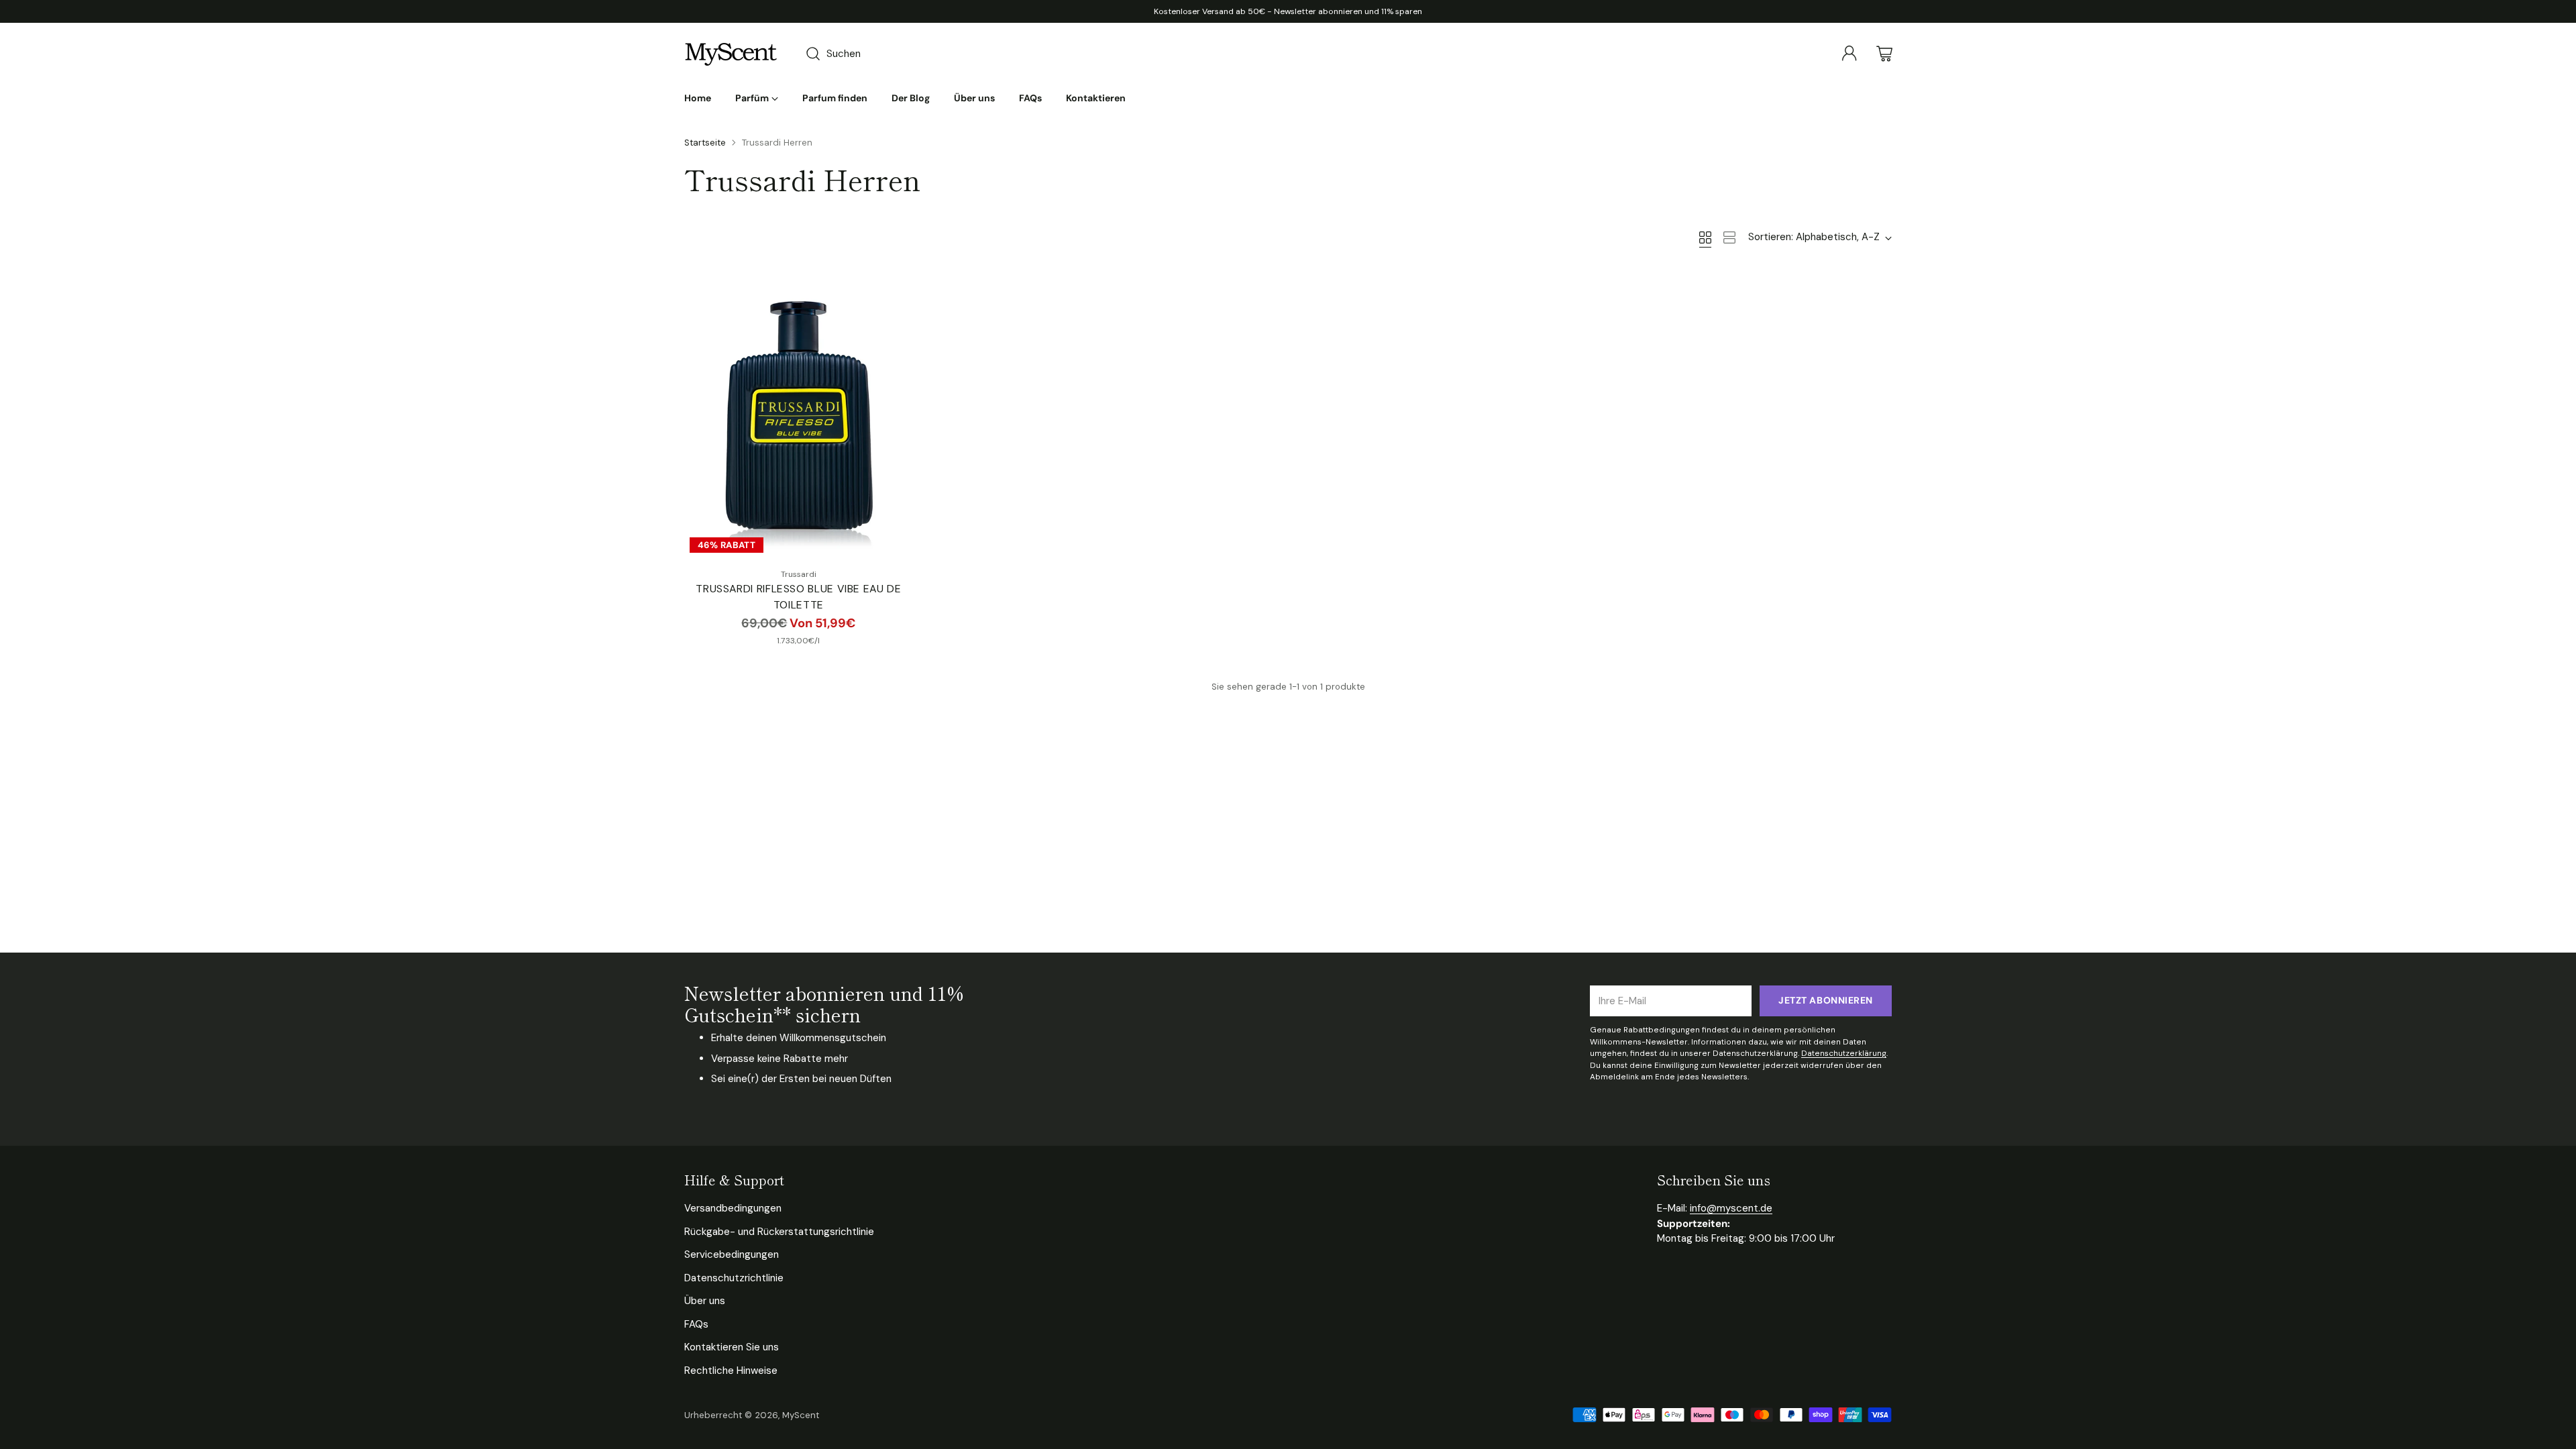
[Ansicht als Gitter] (1705, 237)
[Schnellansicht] (896, 290)
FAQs (696, 1324)
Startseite (705, 143)
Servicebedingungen (732, 1254)
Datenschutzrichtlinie (734, 1278)
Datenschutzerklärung (1844, 1053)
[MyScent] (731, 54)
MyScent (801, 1415)
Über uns (705, 1301)
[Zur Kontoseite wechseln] (1849, 54)
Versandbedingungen (733, 1208)
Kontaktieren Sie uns (732, 1347)
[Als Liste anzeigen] (1729, 237)
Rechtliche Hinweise (731, 1371)
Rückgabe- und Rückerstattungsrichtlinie (779, 1232)
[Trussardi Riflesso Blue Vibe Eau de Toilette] (799, 415)
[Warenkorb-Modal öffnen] (1884, 54)
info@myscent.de (1731, 1208)
